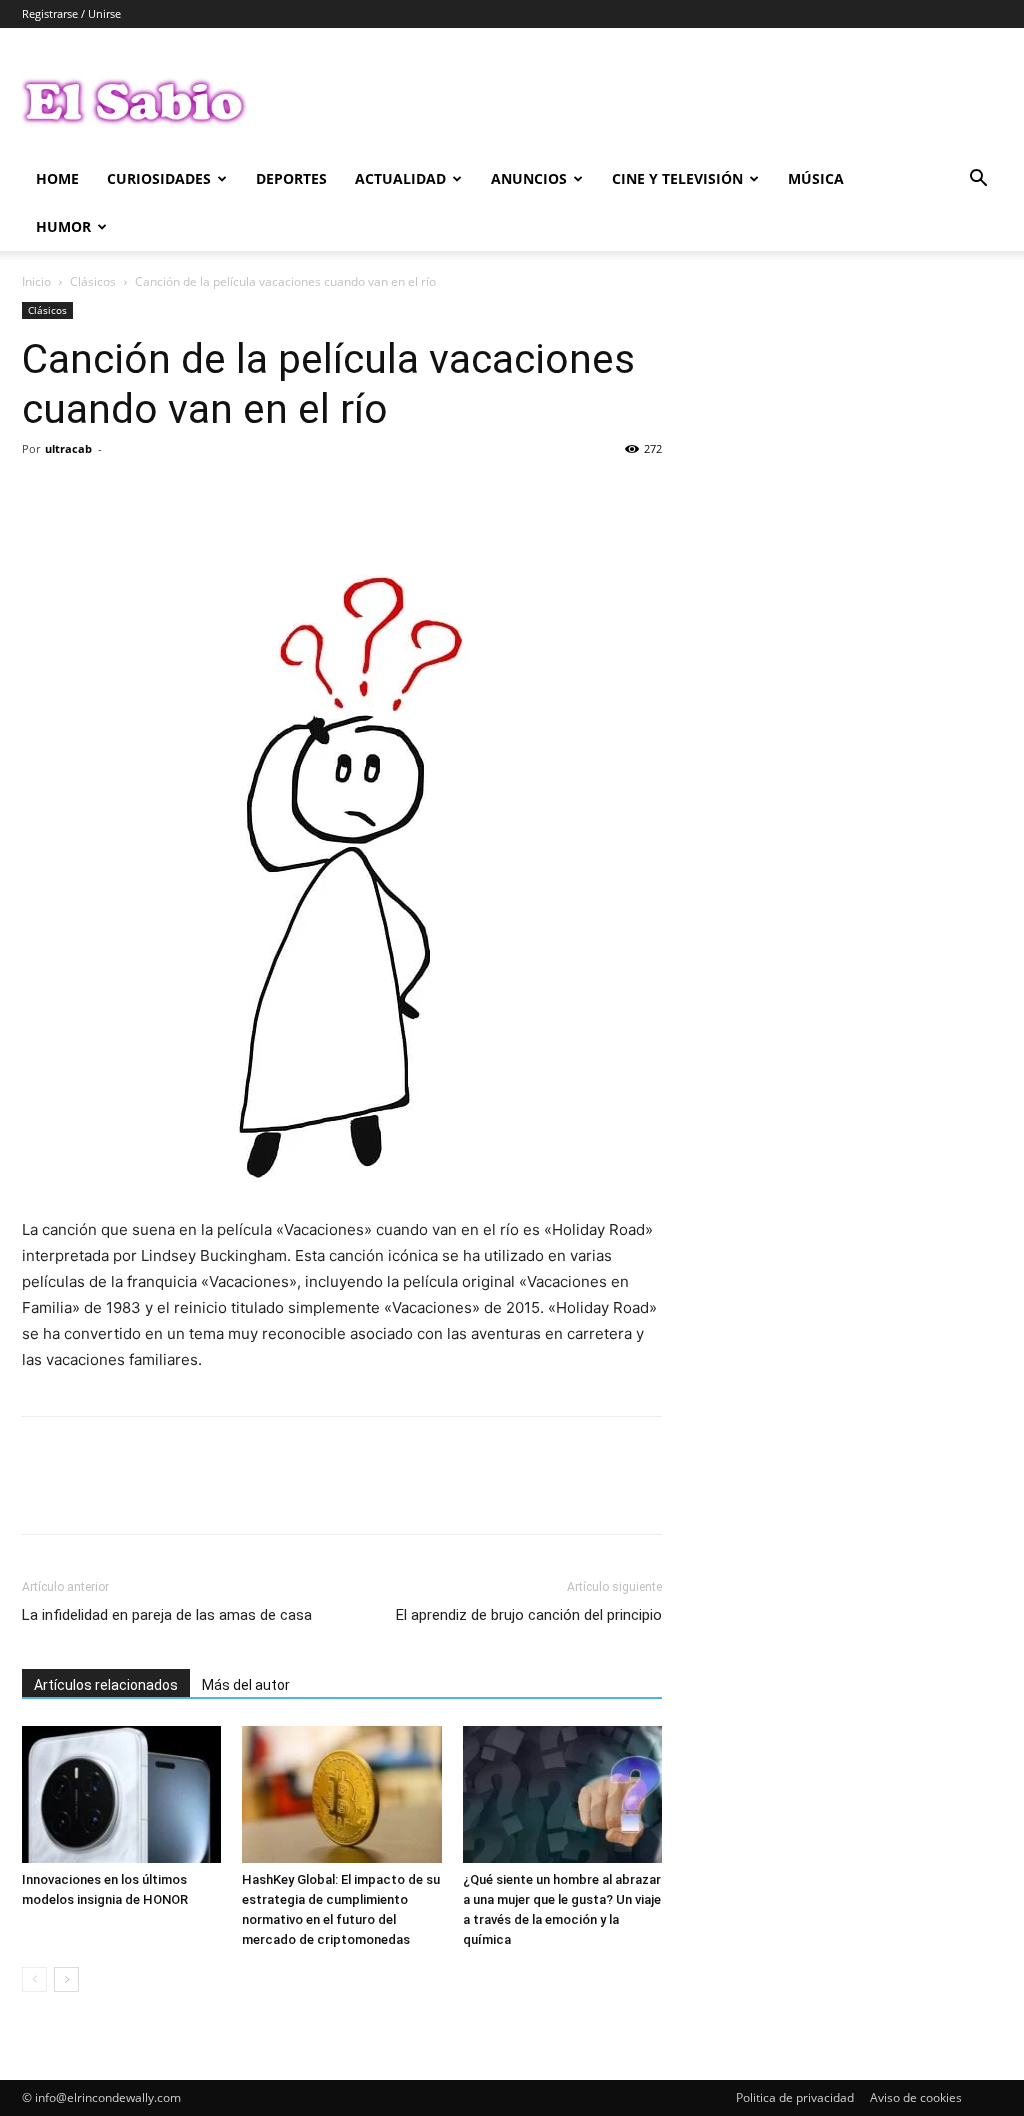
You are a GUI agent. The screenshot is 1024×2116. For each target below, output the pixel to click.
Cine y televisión (677, 178)
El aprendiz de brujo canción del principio (529, 1615)
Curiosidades (159, 178)
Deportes (291, 178)
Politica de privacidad (795, 2097)
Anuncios (529, 178)
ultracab (68, 448)
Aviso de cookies (916, 2097)
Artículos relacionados (106, 1685)
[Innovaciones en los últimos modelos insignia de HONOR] (121, 1794)
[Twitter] (88, 494)
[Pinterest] (134, 494)
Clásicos (93, 281)
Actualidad (400, 178)
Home (57, 178)
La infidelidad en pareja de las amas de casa (167, 1615)
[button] (978, 180)
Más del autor (246, 1685)
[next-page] (66, 1979)
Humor (63, 226)
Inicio (36, 281)
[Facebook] (42, 494)
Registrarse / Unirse (71, 13)
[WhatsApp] (180, 494)
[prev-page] (34, 1979)
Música (816, 178)
